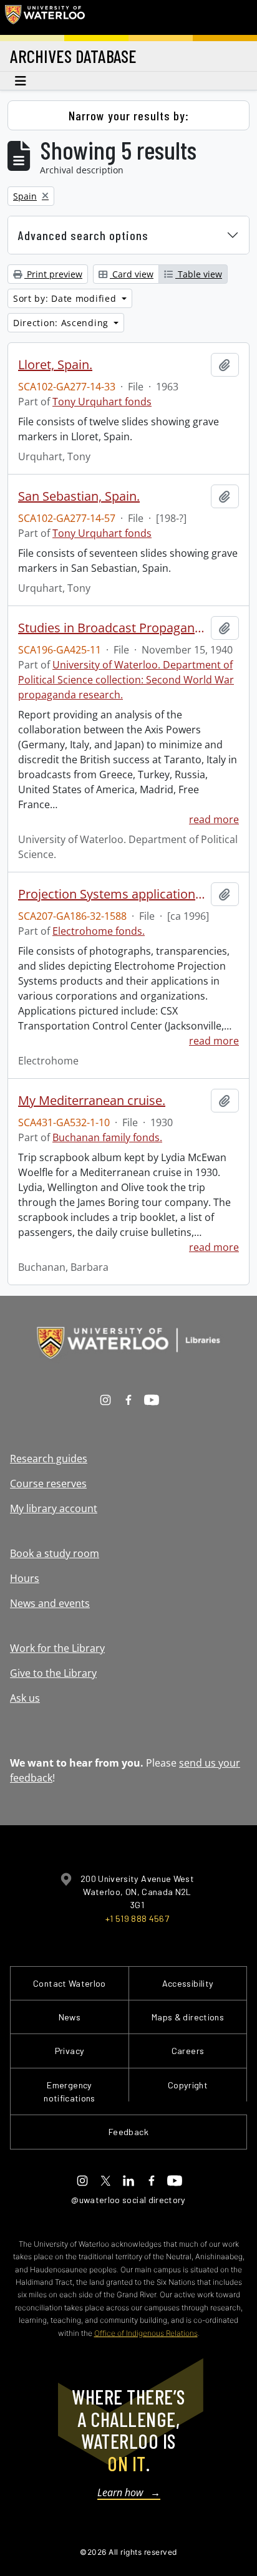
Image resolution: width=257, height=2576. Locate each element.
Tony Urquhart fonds (102, 402)
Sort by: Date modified (66, 298)
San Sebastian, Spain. (79, 496)
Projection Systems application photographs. (112, 894)
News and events (50, 1603)
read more (214, 819)
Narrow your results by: (129, 115)
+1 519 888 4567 (137, 1918)
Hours (25, 1578)
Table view (199, 274)
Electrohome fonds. (99, 931)
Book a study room (55, 1553)
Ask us (25, 1698)
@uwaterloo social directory (128, 2200)
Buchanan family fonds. (107, 1137)
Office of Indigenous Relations (146, 2333)
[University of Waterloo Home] (45, 17)
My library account (54, 1508)
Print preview (53, 274)
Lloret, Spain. (55, 365)
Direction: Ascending (62, 323)
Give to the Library (53, 1673)
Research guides (49, 1459)
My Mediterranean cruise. (92, 1101)
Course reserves (48, 1483)
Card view (132, 274)
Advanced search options (83, 235)
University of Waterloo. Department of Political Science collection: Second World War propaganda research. (126, 680)
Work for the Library (57, 1648)
